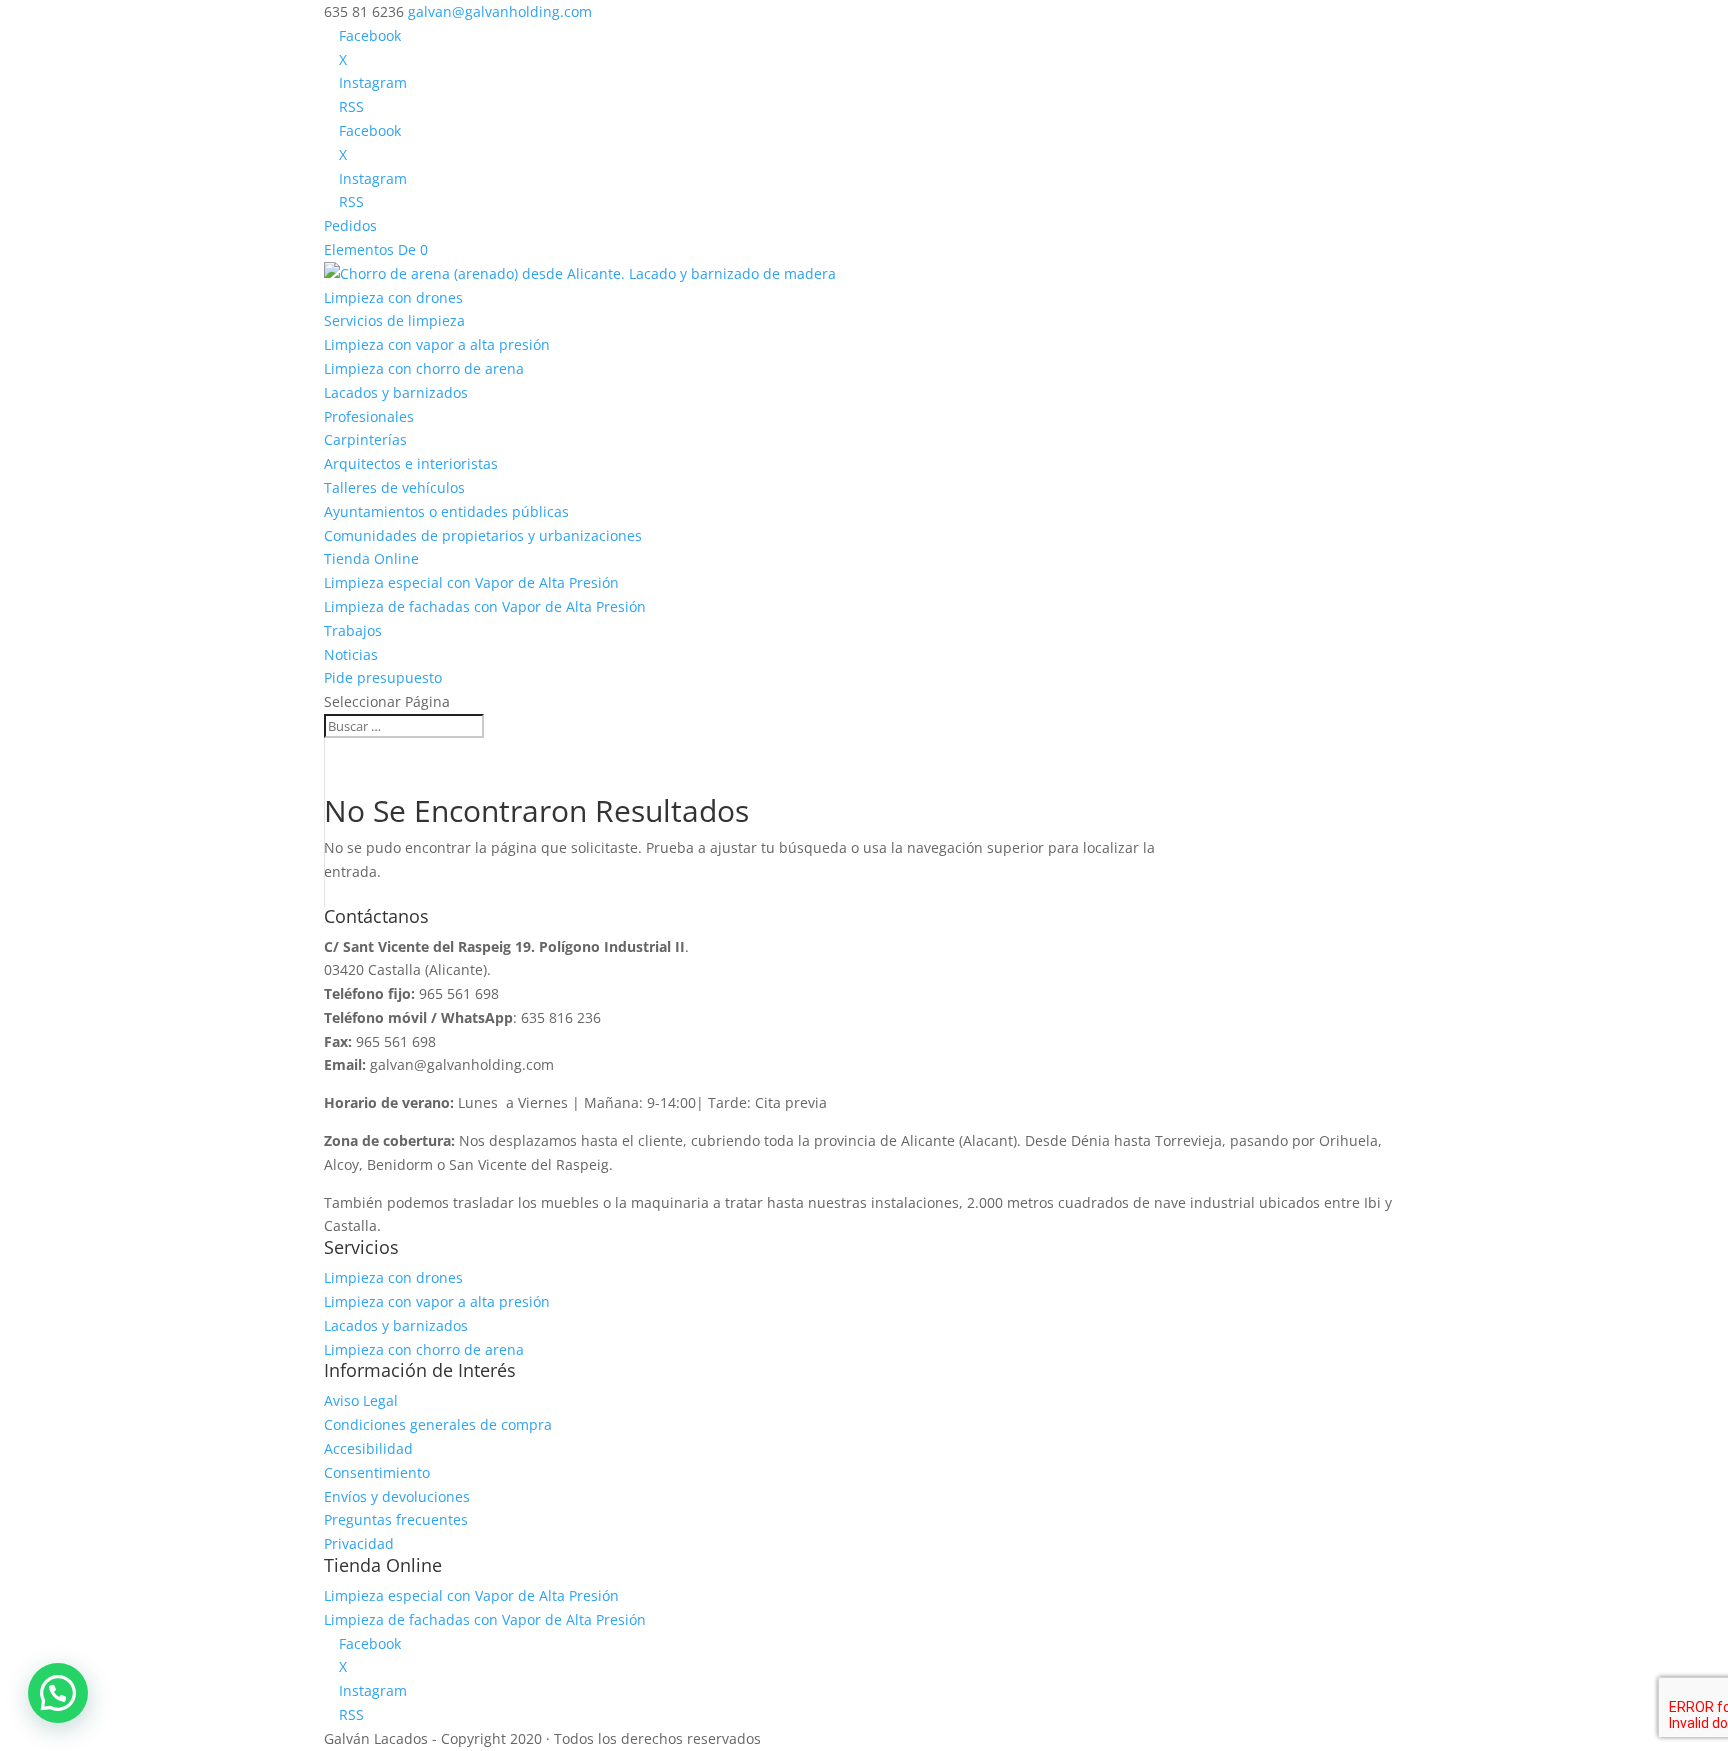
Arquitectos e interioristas (411, 463)
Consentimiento (377, 1472)
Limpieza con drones (393, 297)
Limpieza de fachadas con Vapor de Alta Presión (485, 606)
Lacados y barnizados (396, 392)
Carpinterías (365, 439)
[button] (58, 1693)
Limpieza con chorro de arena (424, 368)
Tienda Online (371, 558)
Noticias (351, 654)
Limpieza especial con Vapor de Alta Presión (471, 582)
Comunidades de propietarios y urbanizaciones (483, 535)
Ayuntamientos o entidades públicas (446, 511)
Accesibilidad (368, 1448)
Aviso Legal (361, 1400)
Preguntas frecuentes (396, 1519)
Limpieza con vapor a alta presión (437, 344)
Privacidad (359, 1543)
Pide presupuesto (383, 677)
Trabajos (353, 630)
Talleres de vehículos (394, 487)
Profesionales (369, 416)
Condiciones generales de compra (438, 1424)
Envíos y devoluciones (397, 1496)
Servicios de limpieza (394, 320)
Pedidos (350, 225)
